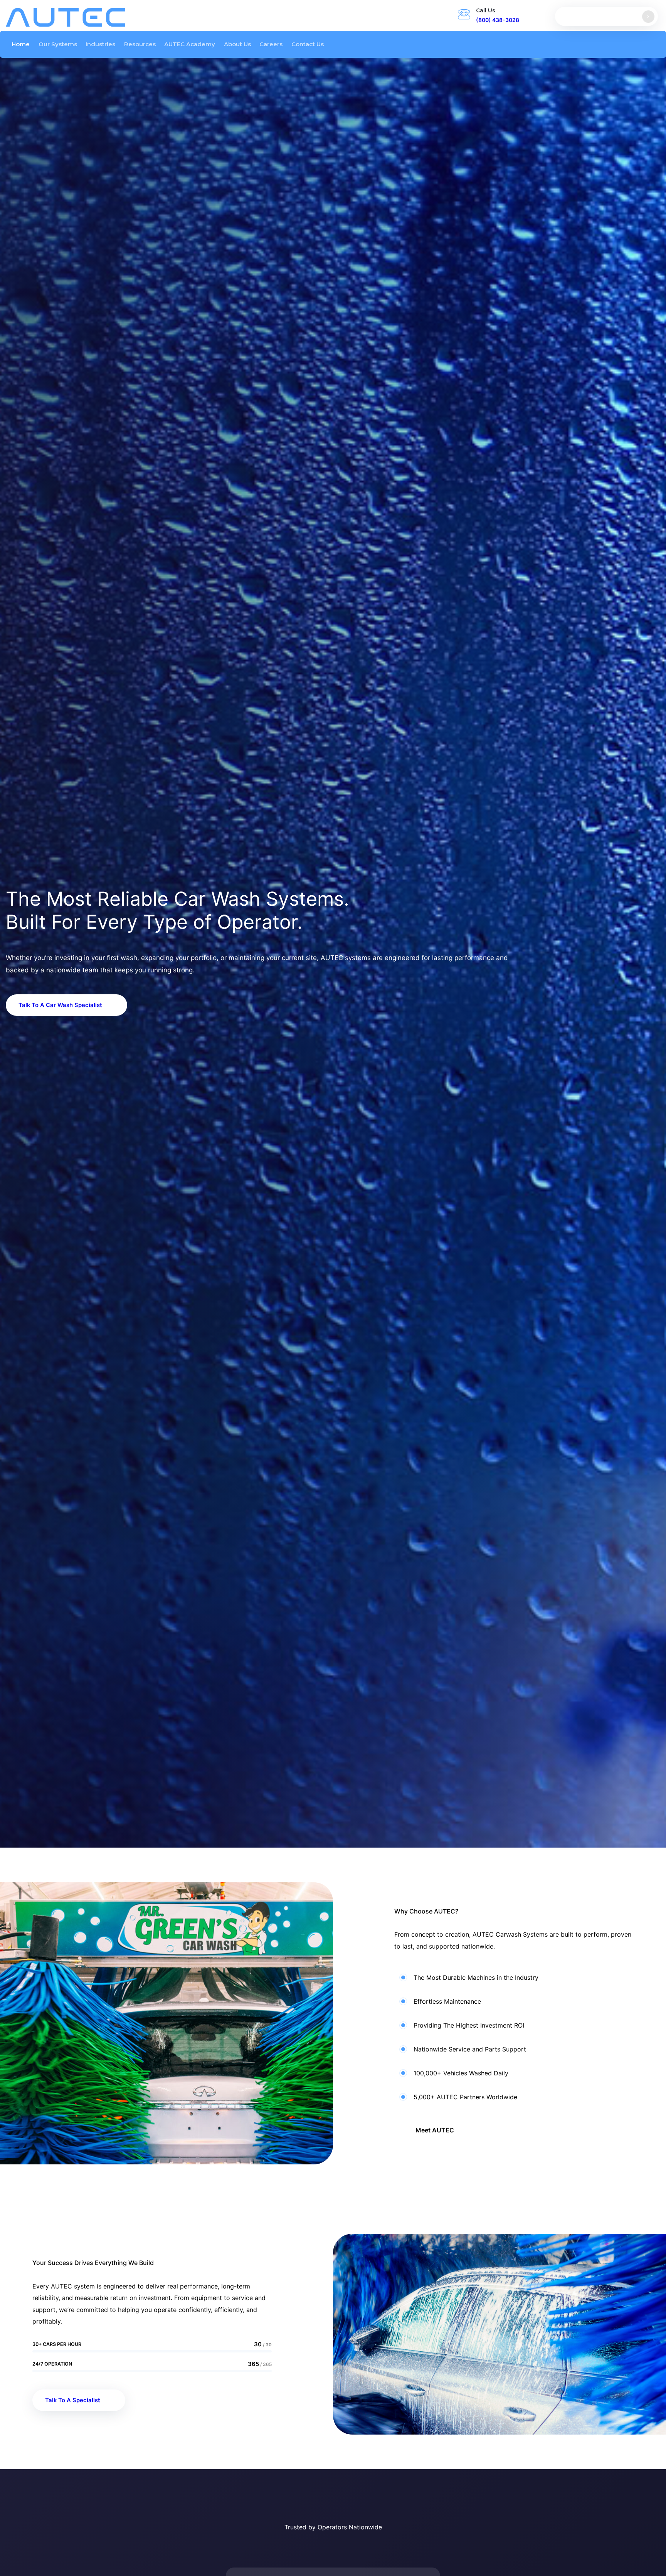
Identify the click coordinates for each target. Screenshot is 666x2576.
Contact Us (308, 44)
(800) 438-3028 (498, 20)
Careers (271, 44)
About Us (237, 44)
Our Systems (58, 44)
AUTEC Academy (190, 44)
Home (21, 44)
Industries (100, 44)
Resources (140, 44)
